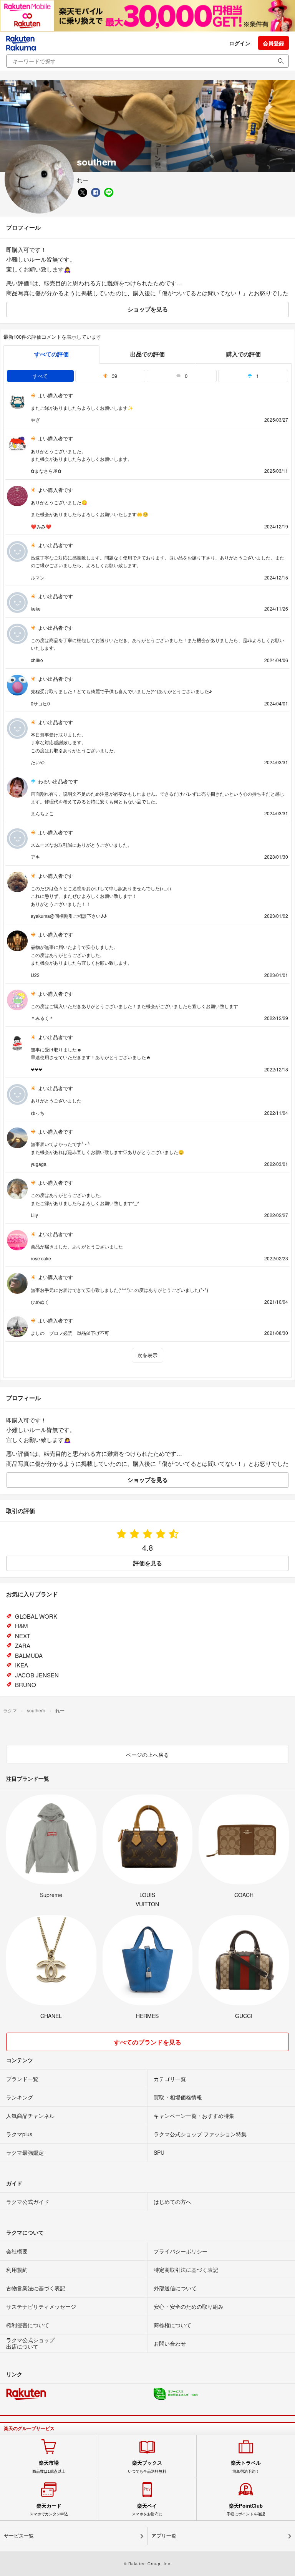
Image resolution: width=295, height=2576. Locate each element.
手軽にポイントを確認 (246, 2510)
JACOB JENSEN (37, 1675)
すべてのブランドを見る (147, 2042)
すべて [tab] (40, 376)
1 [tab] (257, 376)
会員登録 (273, 43)
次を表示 (147, 1355)
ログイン (240, 43)
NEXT (23, 1636)
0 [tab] (185, 376)
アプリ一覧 (164, 2536)
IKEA (22, 1665)
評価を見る (148, 1563)
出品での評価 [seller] (147, 354)
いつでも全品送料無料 (147, 2467)
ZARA (23, 1645)
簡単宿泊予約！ (246, 2467)
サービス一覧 (19, 2536)
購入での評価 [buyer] (244, 354)
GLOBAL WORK (36, 1616)
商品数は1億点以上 (49, 2467)
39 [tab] (114, 376)
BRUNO (26, 1684)
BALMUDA (29, 1655)
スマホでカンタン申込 (49, 2510)
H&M (22, 1626)
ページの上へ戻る (147, 1755)
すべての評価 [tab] (51, 354)
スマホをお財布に (147, 2510)
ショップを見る (148, 309)
